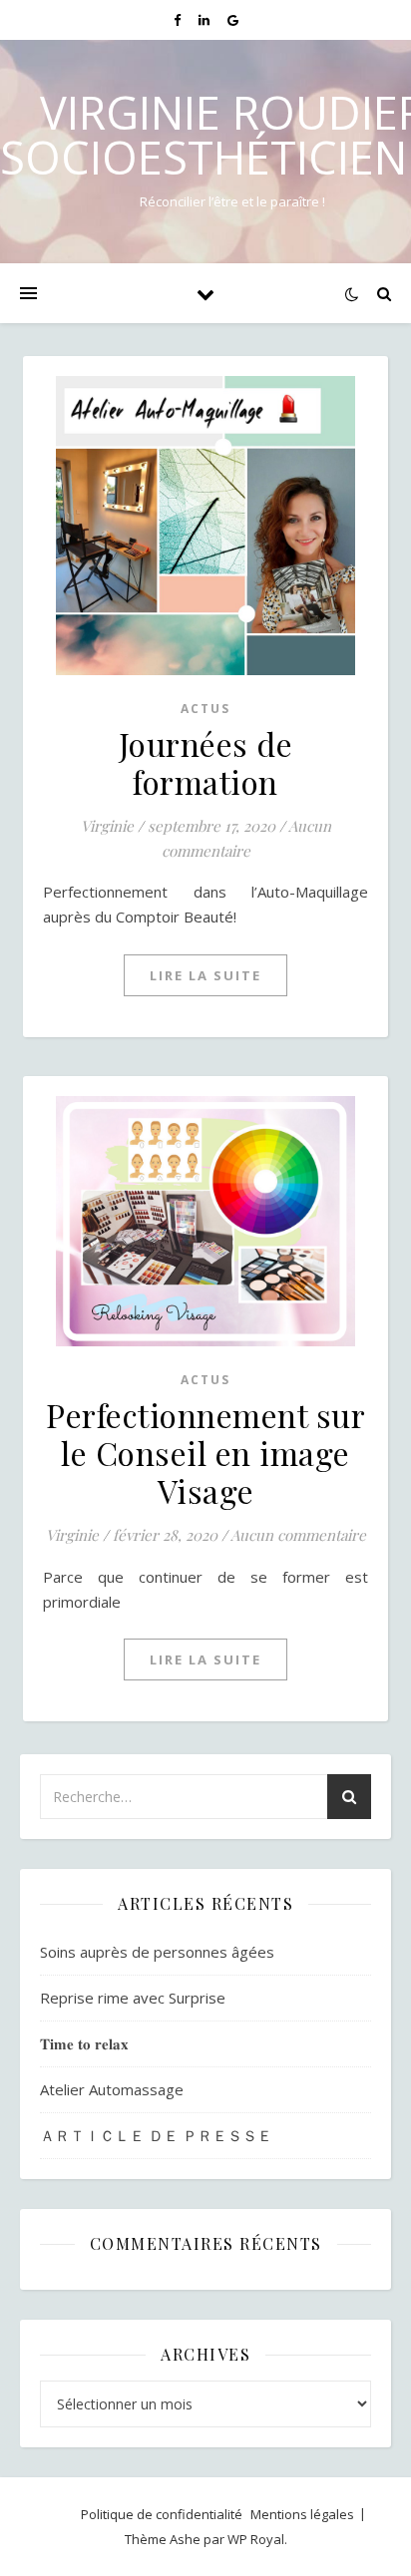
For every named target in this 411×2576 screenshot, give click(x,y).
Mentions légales (302, 2514)
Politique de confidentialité (162, 2514)
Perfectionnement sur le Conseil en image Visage (205, 1453)
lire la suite (205, 975)
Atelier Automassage (112, 2089)
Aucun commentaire (298, 1535)
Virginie (107, 826)
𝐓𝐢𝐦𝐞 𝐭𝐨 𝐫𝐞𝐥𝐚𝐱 (84, 2043)
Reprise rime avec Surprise (133, 1998)
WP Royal (256, 2539)
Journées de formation (206, 762)
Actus (205, 709)
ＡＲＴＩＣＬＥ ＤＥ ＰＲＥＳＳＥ (156, 2135)
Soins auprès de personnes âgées (157, 1952)
